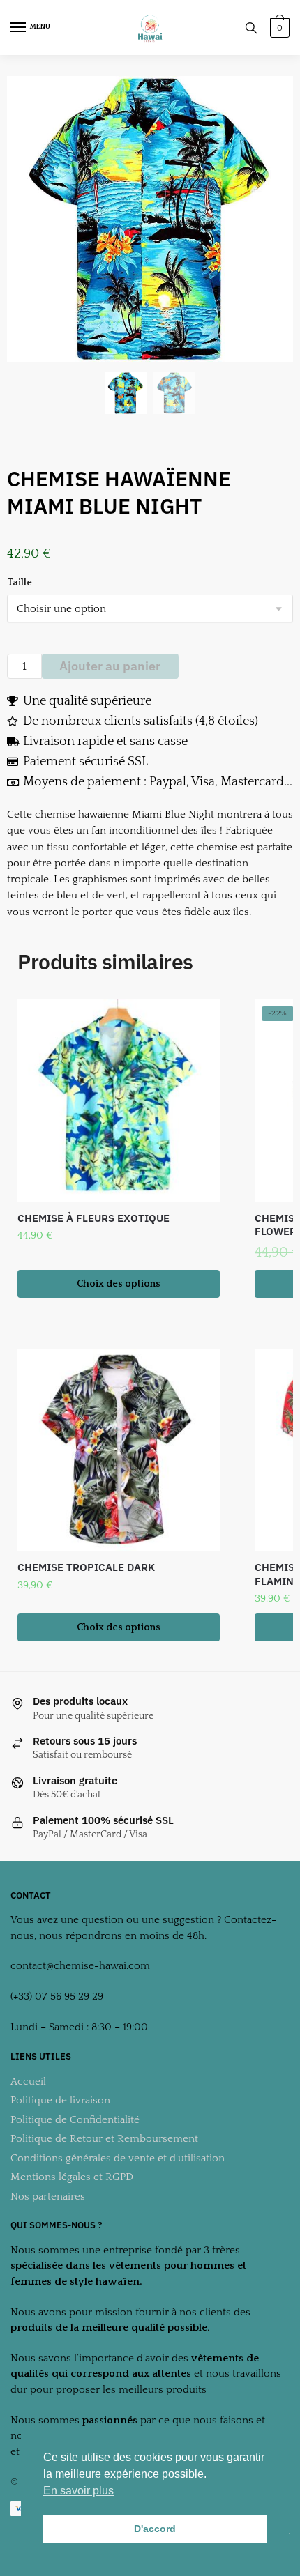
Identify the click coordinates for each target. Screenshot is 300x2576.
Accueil (28, 2081)
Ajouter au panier (110, 666)
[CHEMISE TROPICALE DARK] (119, 1450)
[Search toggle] (251, 28)
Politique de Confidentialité (75, 2120)
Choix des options (119, 1284)
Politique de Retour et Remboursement (104, 2139)
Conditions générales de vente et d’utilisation (118, 2158)
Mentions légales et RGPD (72, 2177)
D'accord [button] (155, 2529)
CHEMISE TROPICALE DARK (86, 1567)
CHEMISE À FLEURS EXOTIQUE (93, 1218)
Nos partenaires (48, 2196)
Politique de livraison (60, 2100)
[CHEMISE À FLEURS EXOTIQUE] (119, 1101)
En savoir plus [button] (78, 2491)
